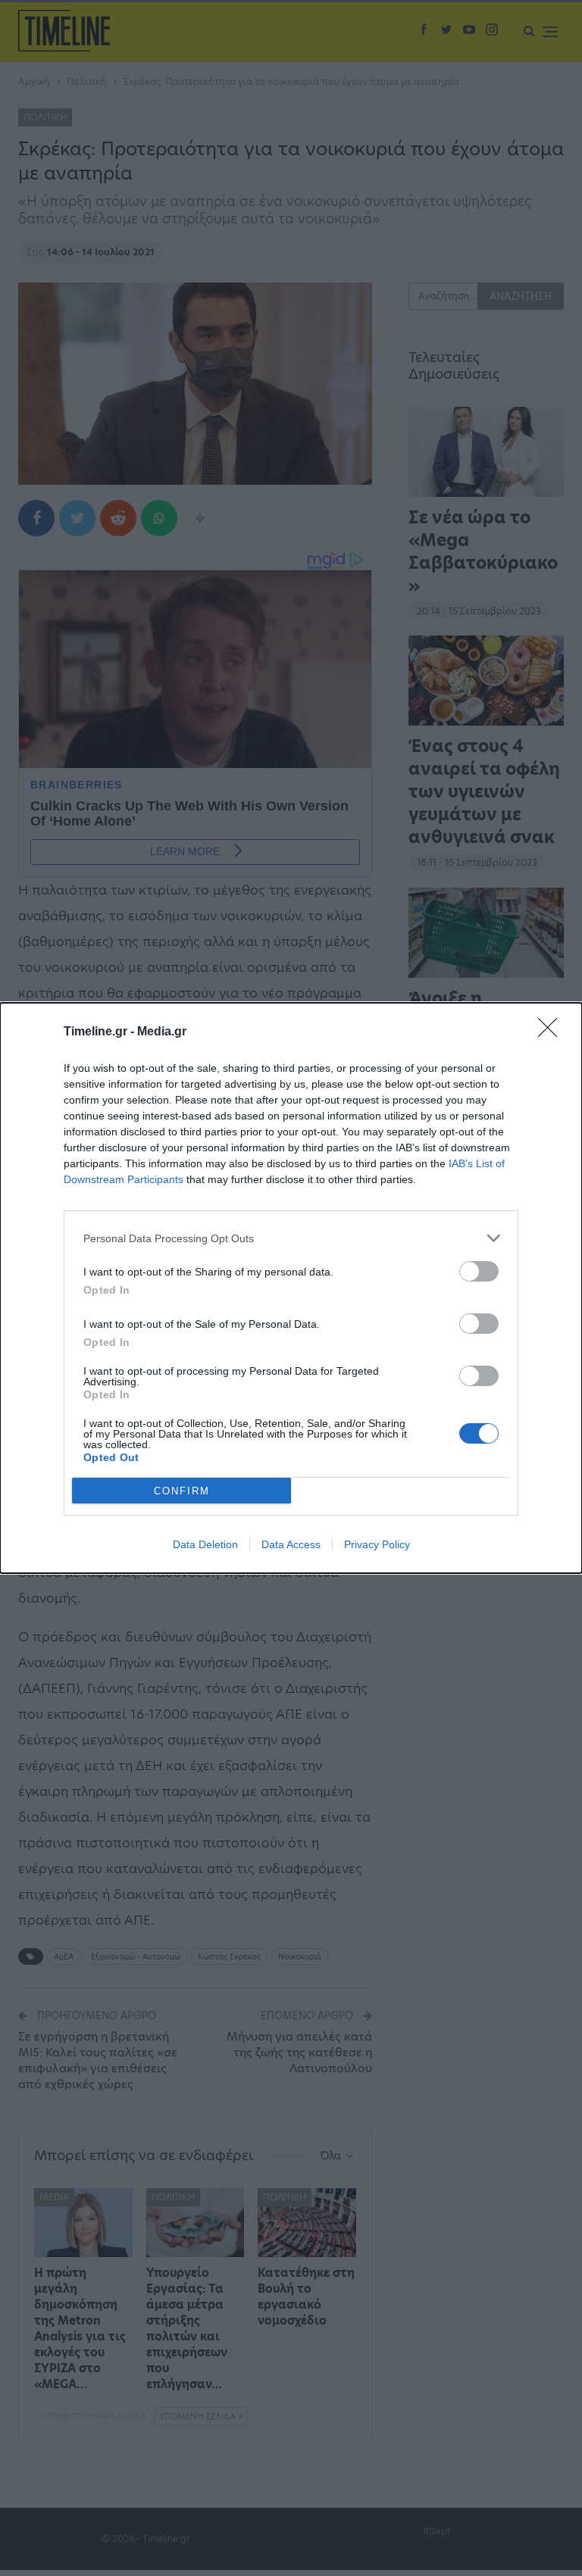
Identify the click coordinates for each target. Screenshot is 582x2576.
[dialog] (291, 1288)
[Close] (552, 1032)
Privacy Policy (377, 1544)
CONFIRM (182, 1491)
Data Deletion (205, 1544)
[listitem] (291, 1238)
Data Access (291, 1544)
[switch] (479, 1271)
